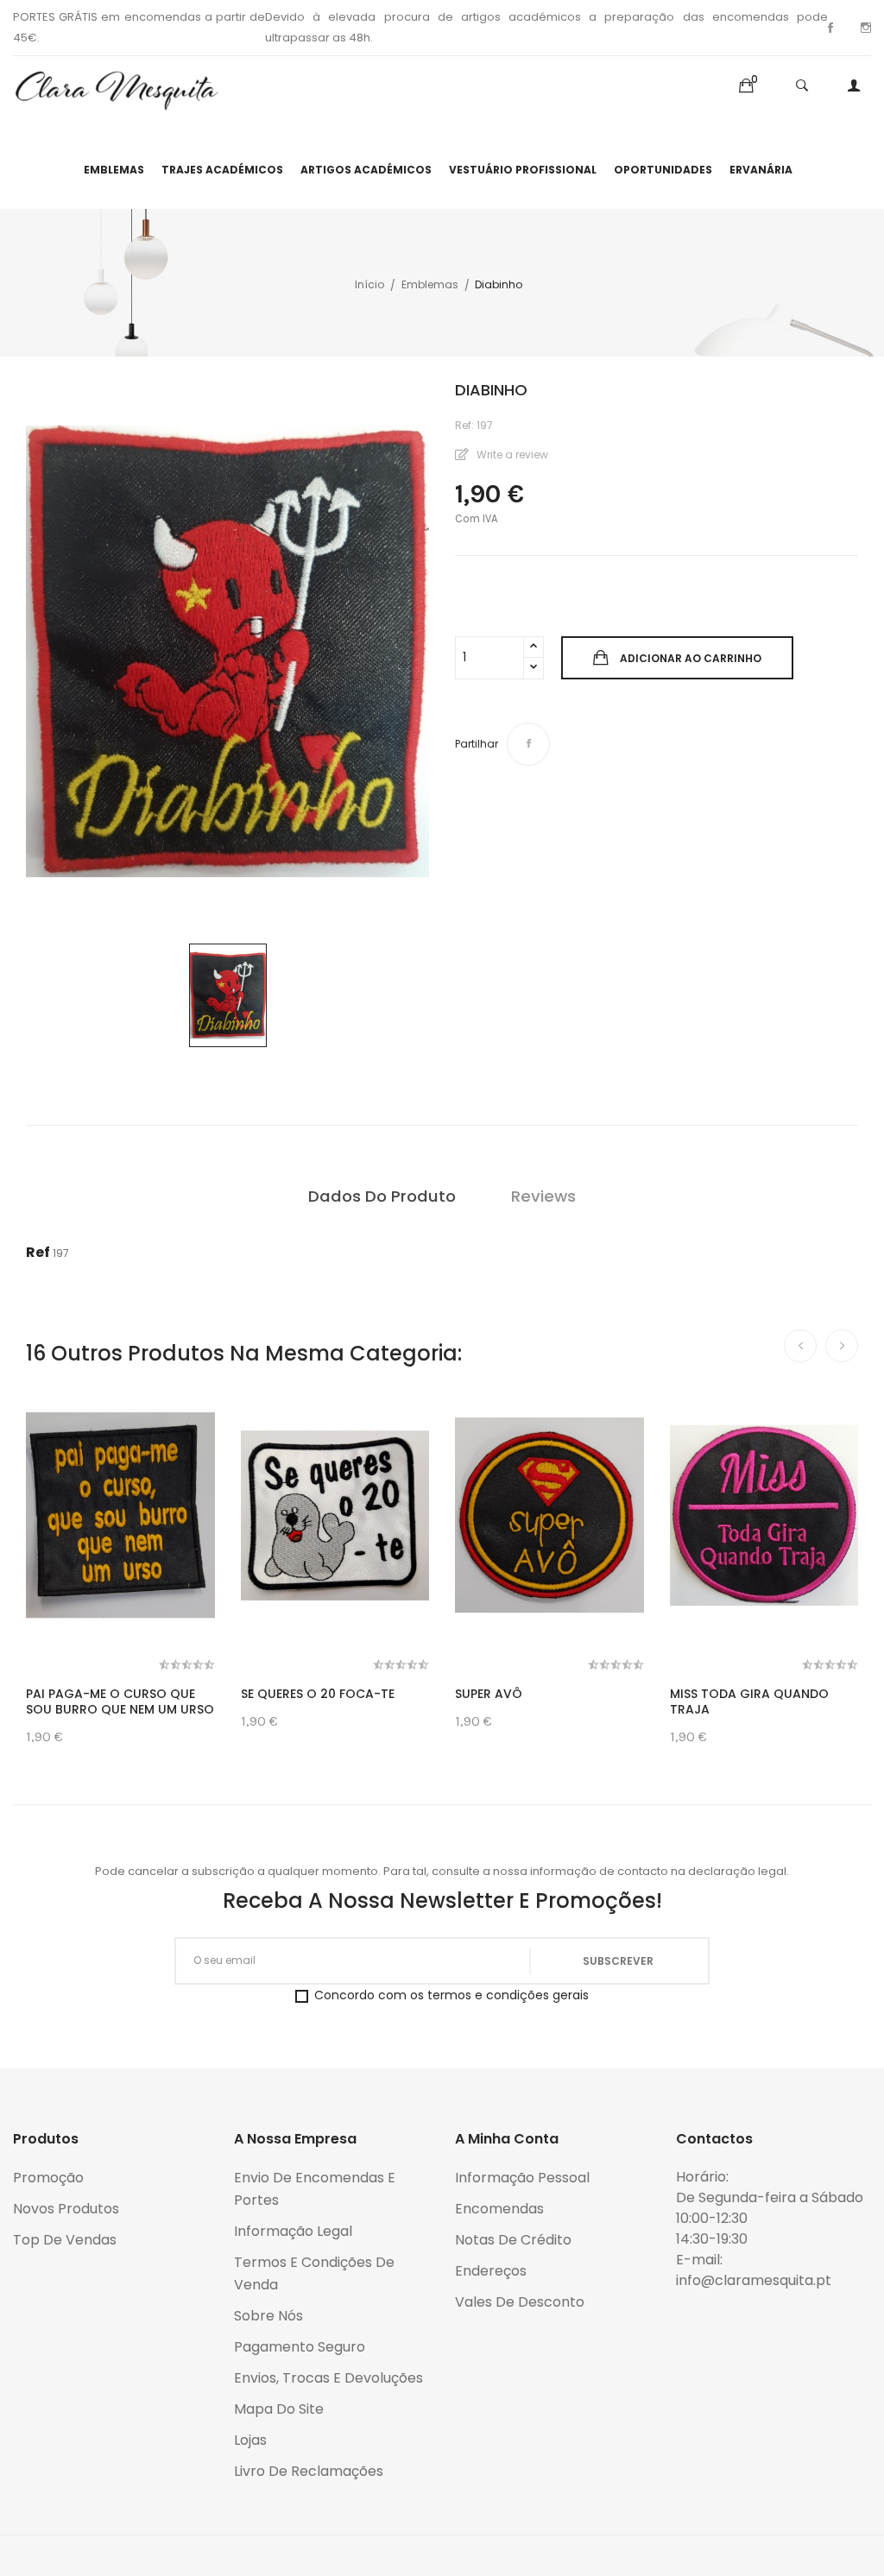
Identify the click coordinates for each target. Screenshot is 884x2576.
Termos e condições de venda (314, 2273)
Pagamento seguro (300, 2347)
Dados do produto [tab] (382, 1196)
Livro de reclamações (309, 2471)
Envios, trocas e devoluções (328, 2378)
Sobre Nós (268, 2316)
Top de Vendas (65, 2240)
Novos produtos (66, 2209)
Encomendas (499, 2209)
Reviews (543, 1196)
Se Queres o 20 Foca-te (318, 1694)
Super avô (489, 1694)
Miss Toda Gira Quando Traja (749, 1702)
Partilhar (528, 744)
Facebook (830, 28)
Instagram (866, 28)
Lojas (250, 2440)
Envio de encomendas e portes (315, 2189)
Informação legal (293, 2231)
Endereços (491, 2271)
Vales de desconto (520, 2302)
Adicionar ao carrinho (691, 658)
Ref (38, 1252)
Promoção (48, 2178)
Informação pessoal (522, 2178)
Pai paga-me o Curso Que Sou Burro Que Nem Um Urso (120, 1702)
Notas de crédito (513, 2240)
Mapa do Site (279, 2409)
